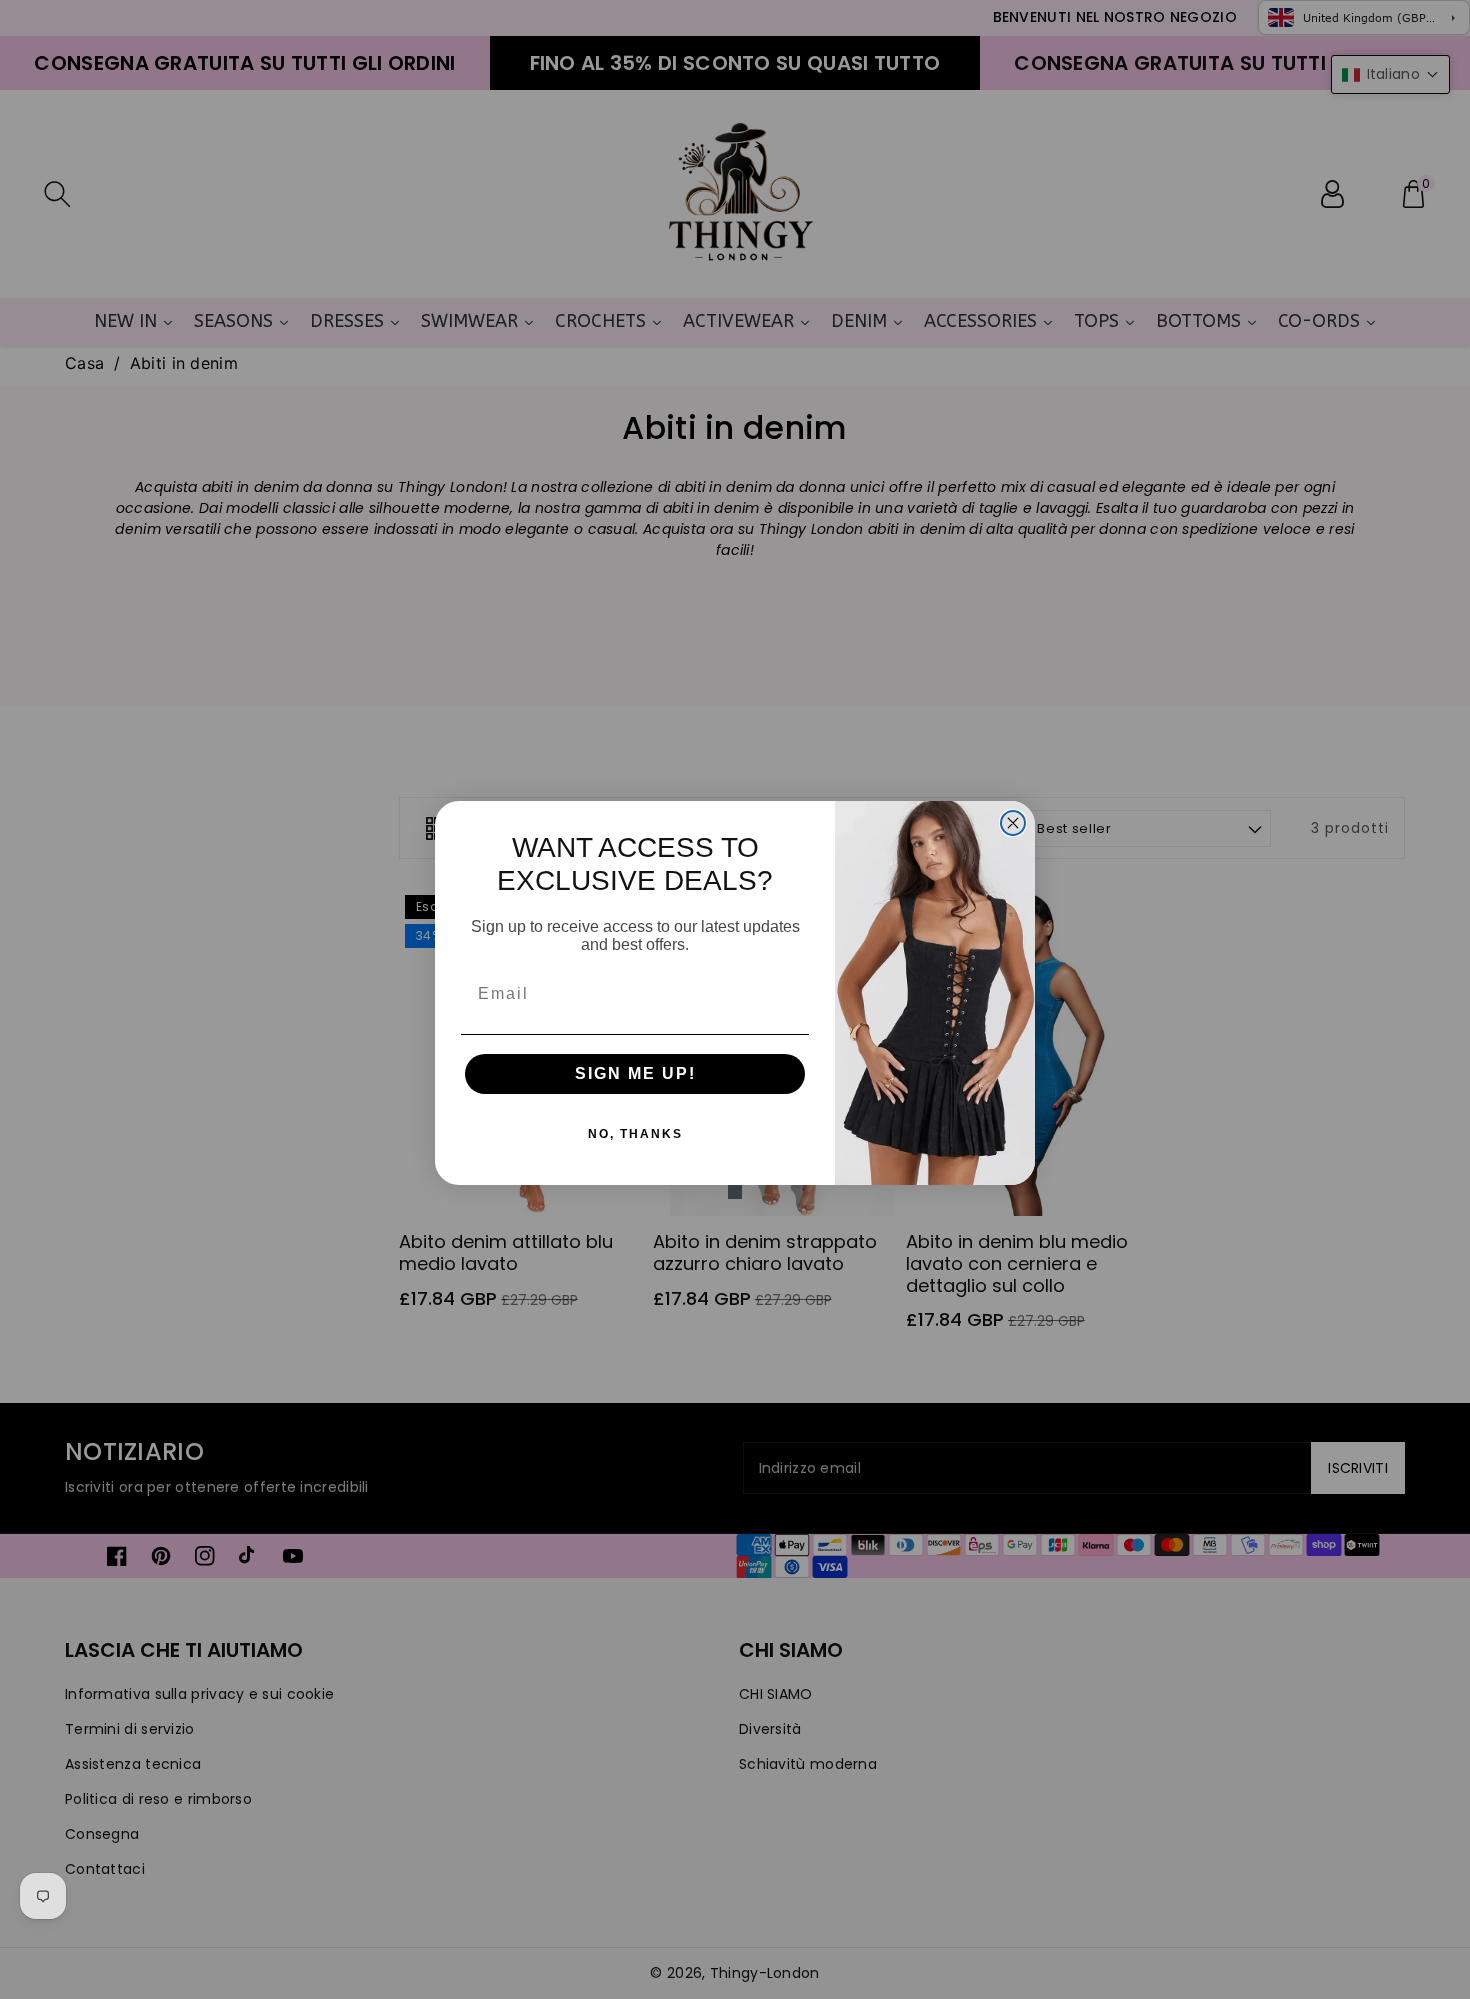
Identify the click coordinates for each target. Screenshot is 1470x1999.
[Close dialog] (1013, 823)
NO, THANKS (635, 1134)
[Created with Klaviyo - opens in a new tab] (735, 1192)
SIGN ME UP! (635, 1073)
